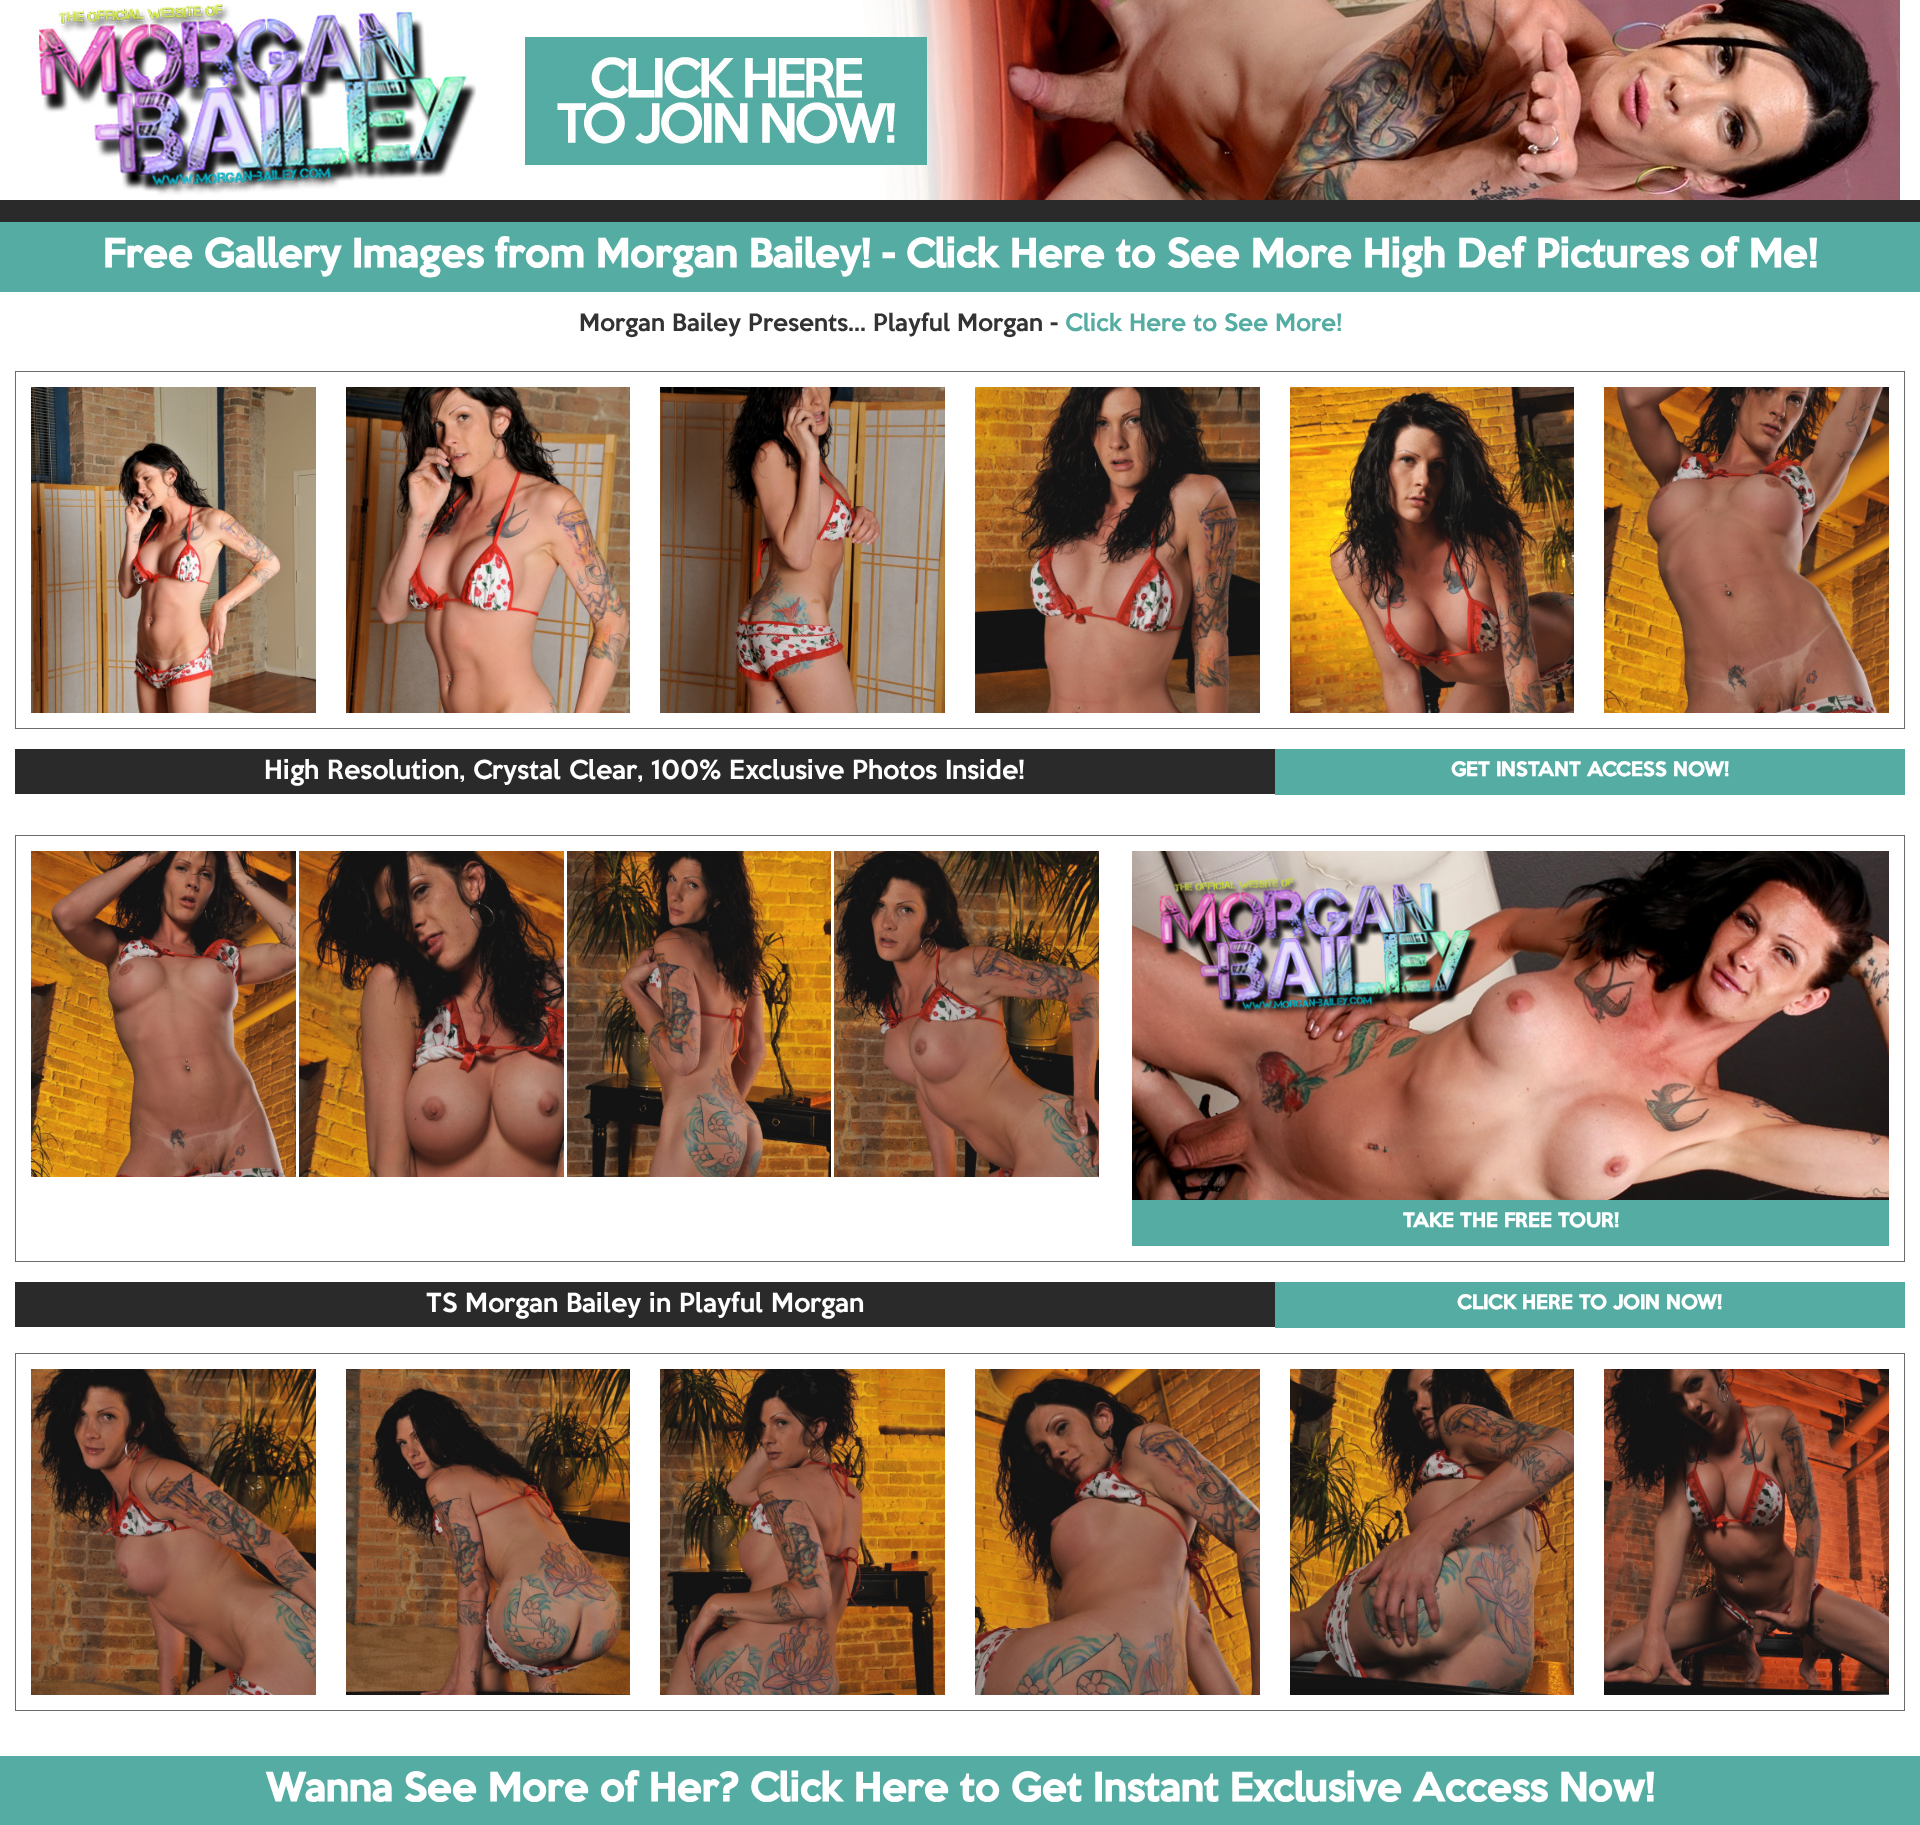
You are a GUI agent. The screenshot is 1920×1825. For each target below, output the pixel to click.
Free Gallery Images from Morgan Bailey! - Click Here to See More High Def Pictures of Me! (960, 256)
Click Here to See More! (1203, 324)
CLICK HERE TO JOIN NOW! (1589, 1304)
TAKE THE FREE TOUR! (1511, 1222)
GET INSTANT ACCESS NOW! (1590, 771)
